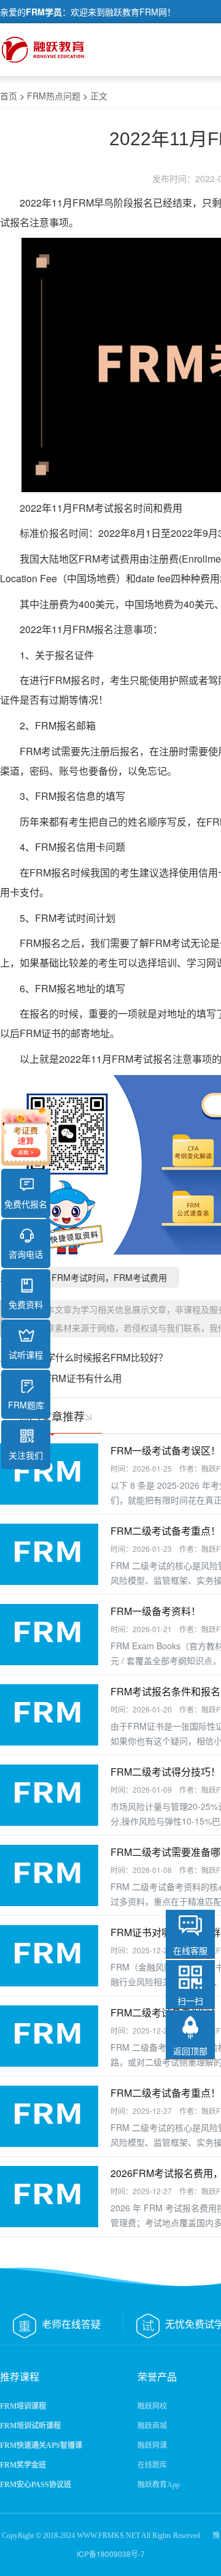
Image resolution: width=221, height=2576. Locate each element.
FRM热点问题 (54, 96)
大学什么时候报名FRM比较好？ (102, 1357)
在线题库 (152, 2465)
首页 (9, 96)
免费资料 (26, 1304)
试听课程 (26, 1354)
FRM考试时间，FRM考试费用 (109, 1277)
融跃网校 (152, 2406)
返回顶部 (190, 2051)
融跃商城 (152, 2426)
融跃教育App (159, 2485)
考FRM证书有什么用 (79, 1378)
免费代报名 (26, 1204)
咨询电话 (26, 1254)
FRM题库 (26, 1405)
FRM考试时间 (65, 918)
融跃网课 (152, 2445)
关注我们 (26, 1455)
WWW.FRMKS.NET (108, 2536)
